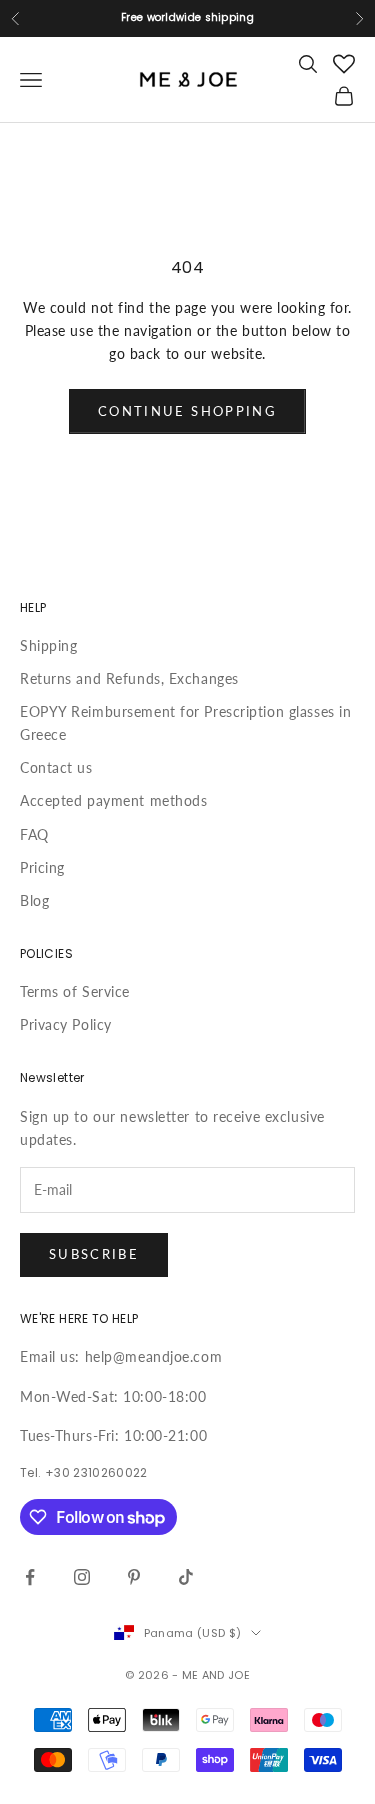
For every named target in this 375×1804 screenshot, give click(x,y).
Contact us (56, 767)
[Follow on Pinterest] (134, 1577)
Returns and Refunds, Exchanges (129, 678)
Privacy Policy (66, 1024)
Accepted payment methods (113, 800)
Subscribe (94, 1254)
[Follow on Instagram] (82, 1577)
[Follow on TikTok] (186, 1577)
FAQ (34, 834)
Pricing (42, 867)
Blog (34, 900)
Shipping (48, 645)
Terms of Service (75, 991)
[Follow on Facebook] (30, 1577)
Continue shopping (187, 411)
